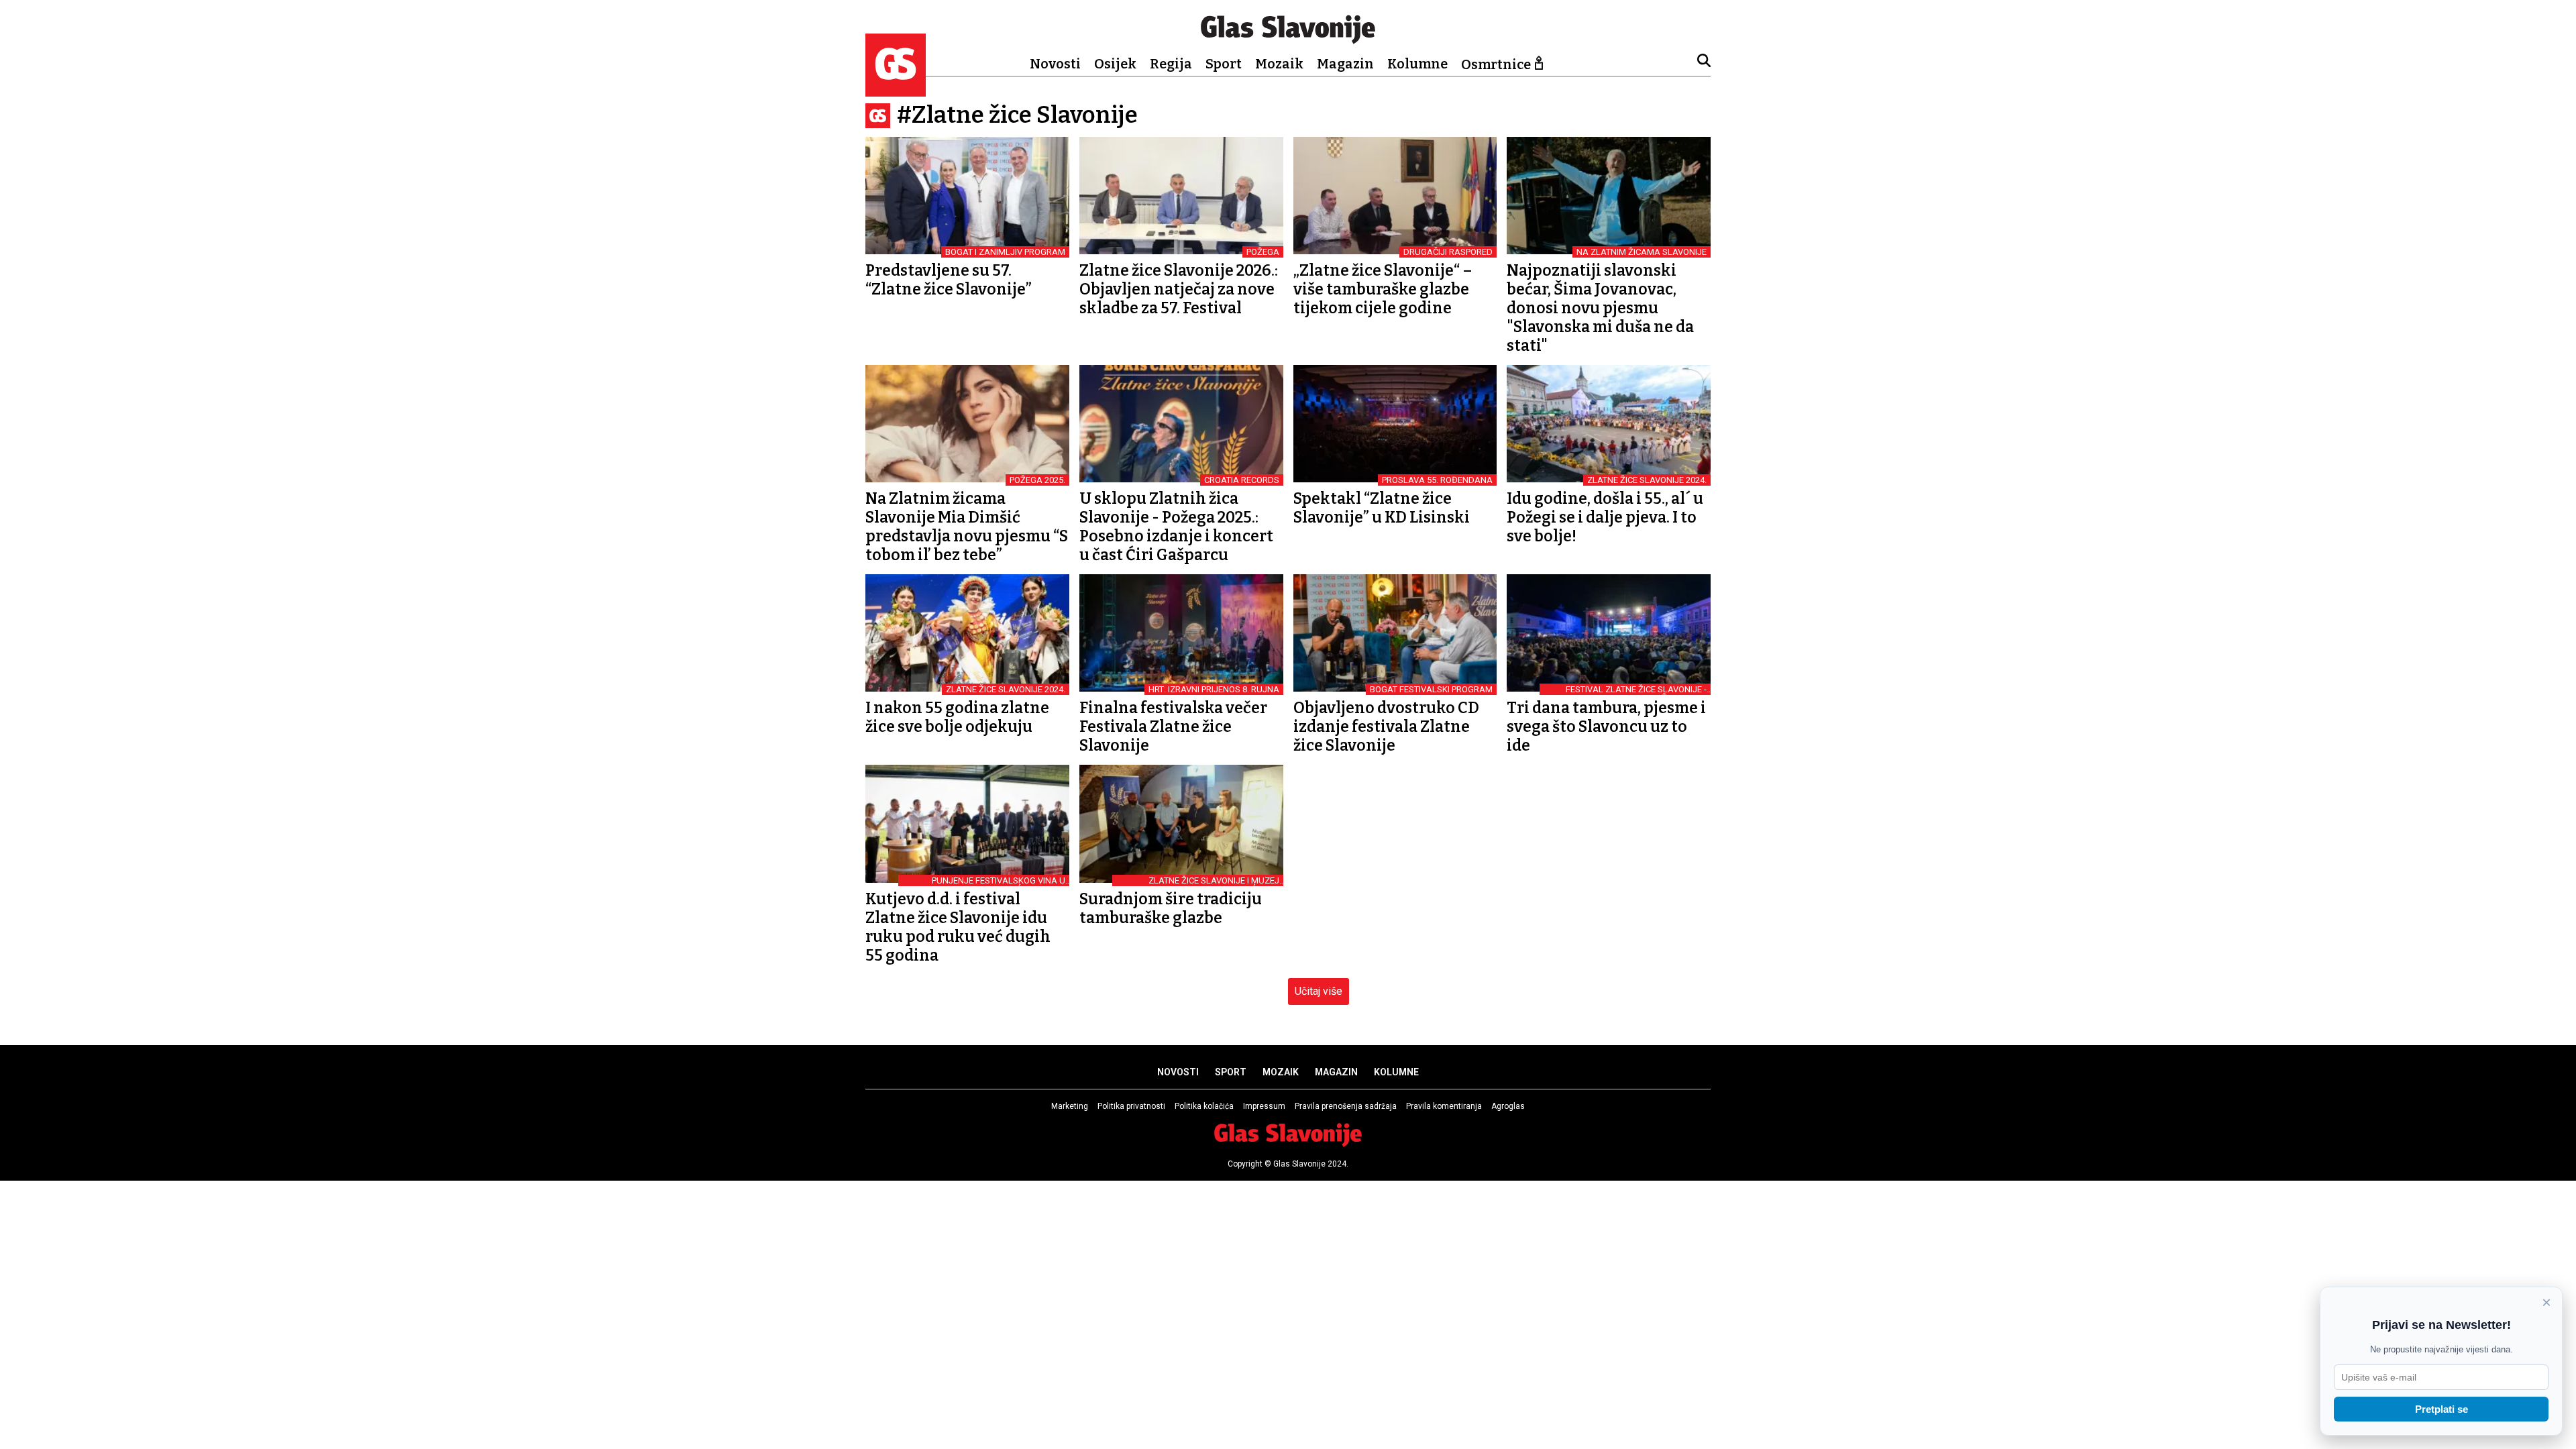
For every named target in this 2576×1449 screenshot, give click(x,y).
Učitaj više (1319, 991)
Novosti (1055, 64)
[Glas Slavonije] (896, 90)
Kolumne (1417, 64)
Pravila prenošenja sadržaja (1346, 1106)
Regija (1171, 64)
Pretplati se (2441, 1409)
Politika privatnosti (1131, 1106)
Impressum (1264, 1106)
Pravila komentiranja (1444, 1106)
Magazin (1345, 64)
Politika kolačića (1204, 1106)
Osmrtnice (1496, 64)
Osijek (1115, 64)
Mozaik (1279, 64)
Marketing (1070, 1106)
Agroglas (1508, 1106)
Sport (1224, 64)
